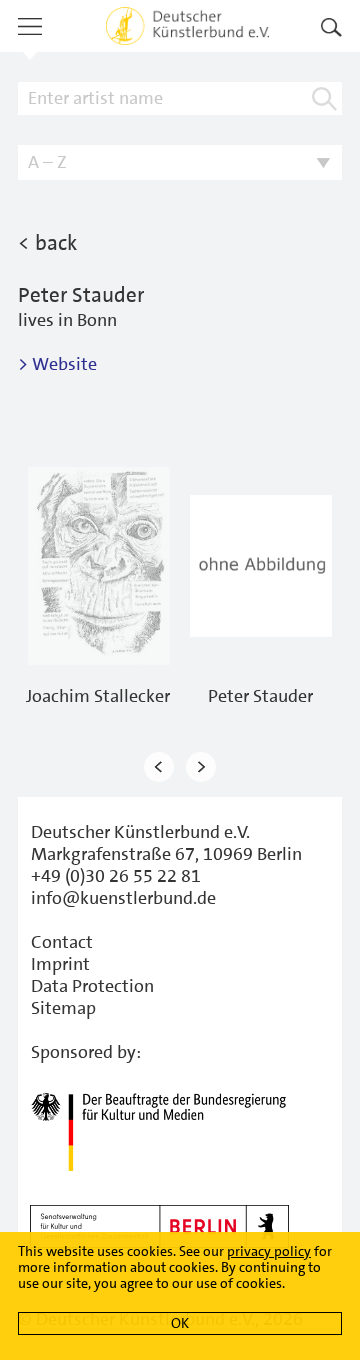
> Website (57, 364)
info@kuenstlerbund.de (123, 898)
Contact (62, 942)
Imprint (60, 964)
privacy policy (269, 1251)
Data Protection (92, 986)
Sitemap (63, 1008)
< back (47, 243)
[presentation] (159, 767)
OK (180, 1323)
